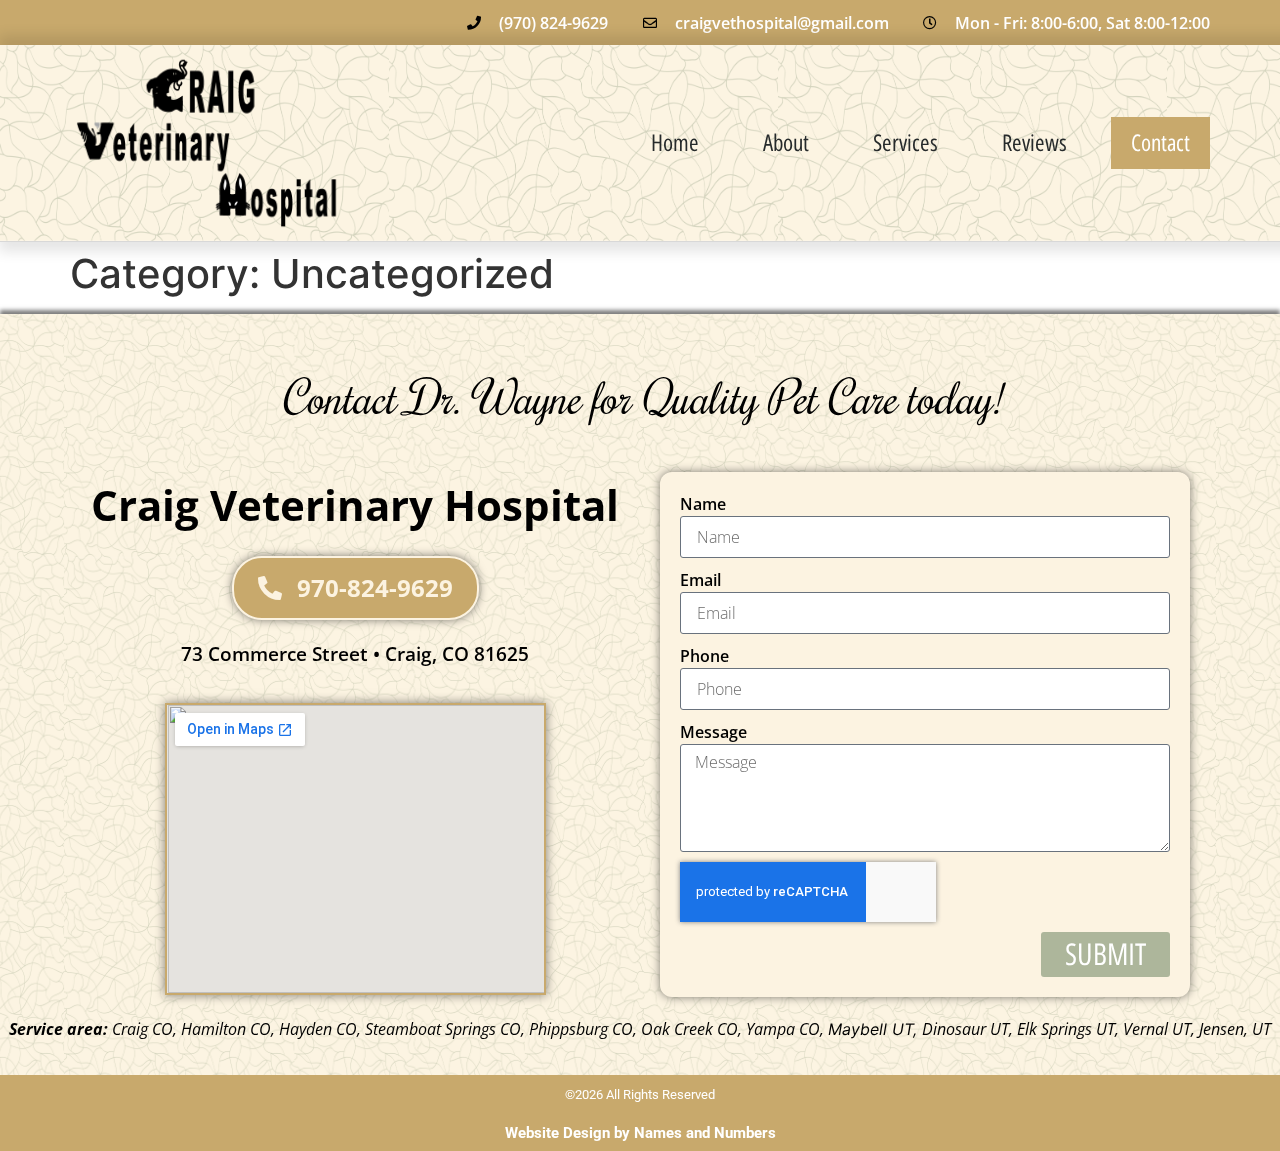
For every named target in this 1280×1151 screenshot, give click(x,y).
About (786, 143)
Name (703, 504)
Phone (704, 656)
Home (675, 143)
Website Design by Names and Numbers (640, 1133)
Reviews (1034, 143)
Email (700, 580)
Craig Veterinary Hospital (355, 504)
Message (713, 732)
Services (905, 143)
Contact (1160, 143)
